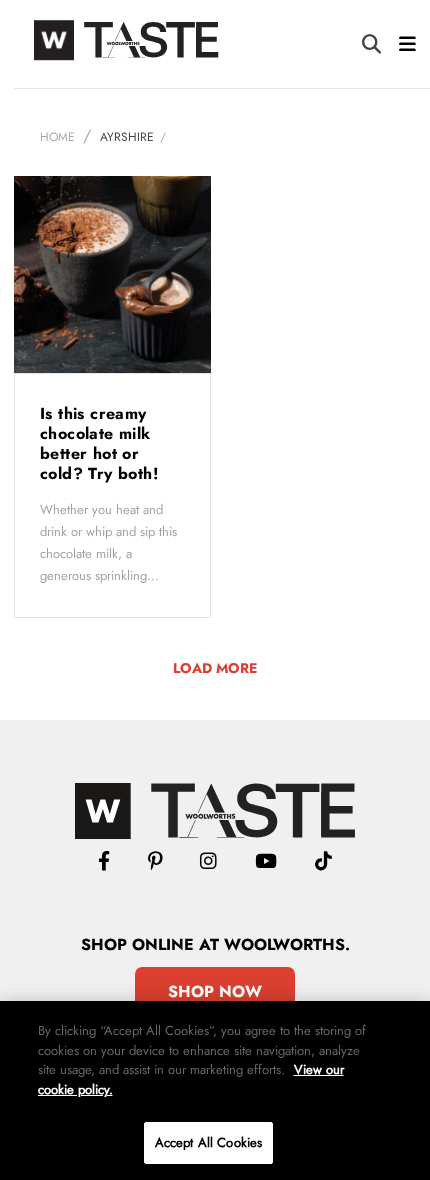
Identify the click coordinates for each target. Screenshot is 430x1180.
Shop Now (215, 991)
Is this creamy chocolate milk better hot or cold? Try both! (101, 443)
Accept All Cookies (208, 1142)
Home (57, 137)
